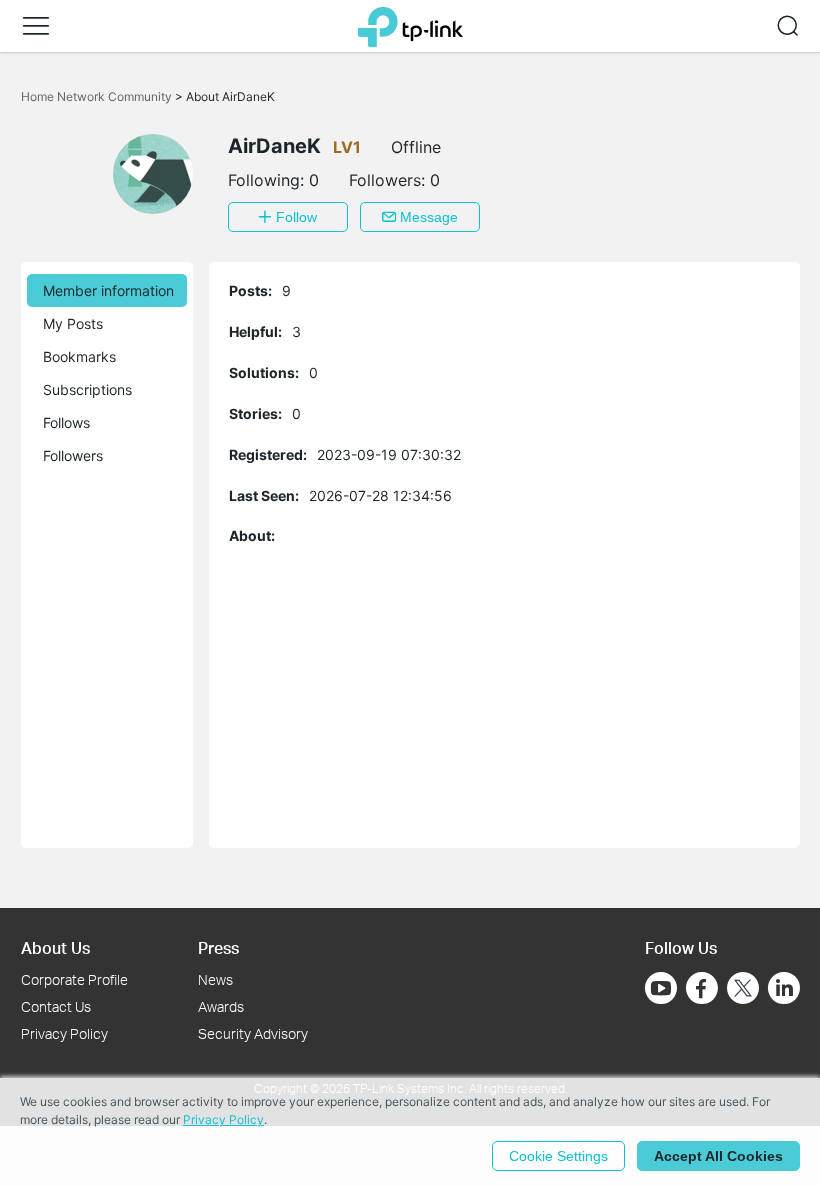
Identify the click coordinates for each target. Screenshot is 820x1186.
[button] (36, 26)
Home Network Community (98, 96)
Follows (66, 422)
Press (218, 947)
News (215, 979)
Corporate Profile (74, 979)
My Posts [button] (73, 323)
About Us (55, 947)
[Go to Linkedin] (784, 988)
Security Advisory (253, 1033)
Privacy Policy (64, 1033)
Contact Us (56, 1006)
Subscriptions (87, 389)
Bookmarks (79, 356)
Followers (73, 455)
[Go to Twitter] (743, 990)
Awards (221, 1006)
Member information (108, 290)
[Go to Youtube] (661, 988)
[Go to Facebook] (702, 988)
